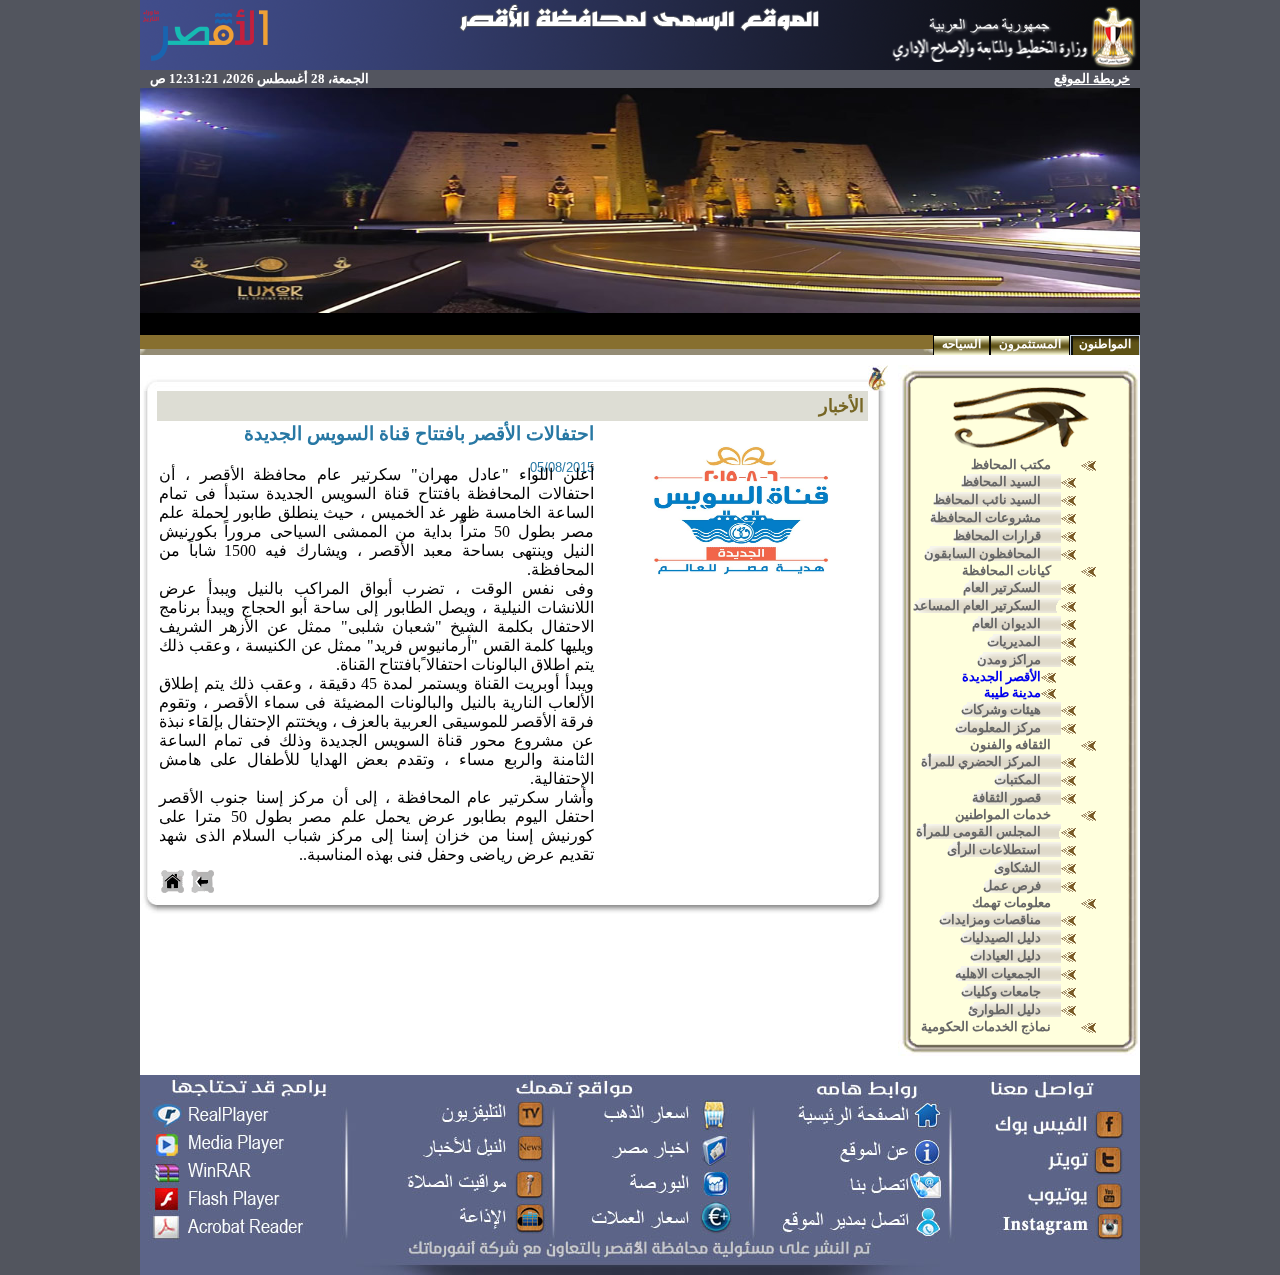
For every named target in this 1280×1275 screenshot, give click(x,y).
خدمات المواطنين (1003, 814)
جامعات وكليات (1001, 991)
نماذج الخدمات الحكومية (986, 1026)
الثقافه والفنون (1010, 744)
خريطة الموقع (1092, 78)
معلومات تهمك (1011, 902)
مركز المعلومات (998, 727)
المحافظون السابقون (982, 553)
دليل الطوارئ (1004, 1009)
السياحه (961, 344)
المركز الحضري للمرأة (981, 761)
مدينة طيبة (1012, 692)
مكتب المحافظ (1011, 464)
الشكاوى (1017, 867)
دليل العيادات (1005, 955)
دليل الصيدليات (1000, 937)
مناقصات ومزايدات (990, 919)
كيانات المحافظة (1006, 570)
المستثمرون (1030, 344)
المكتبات (1017, 779)
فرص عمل (1012, 885)
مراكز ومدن (1009, 659)
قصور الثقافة (1006, 797)
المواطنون (1105, 344)
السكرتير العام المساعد (977, 605)
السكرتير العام (1002, 587)
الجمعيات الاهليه (998, 973)
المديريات (1014, 641)
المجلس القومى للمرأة (978, 831)
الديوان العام (1006, 623)
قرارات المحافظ (997, 535)
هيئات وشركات (1001, 709)
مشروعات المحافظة (985, 517)
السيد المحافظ (1001, 481)
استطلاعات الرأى (994, 849)
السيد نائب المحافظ (987, 499)
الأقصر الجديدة (1001, 676)
